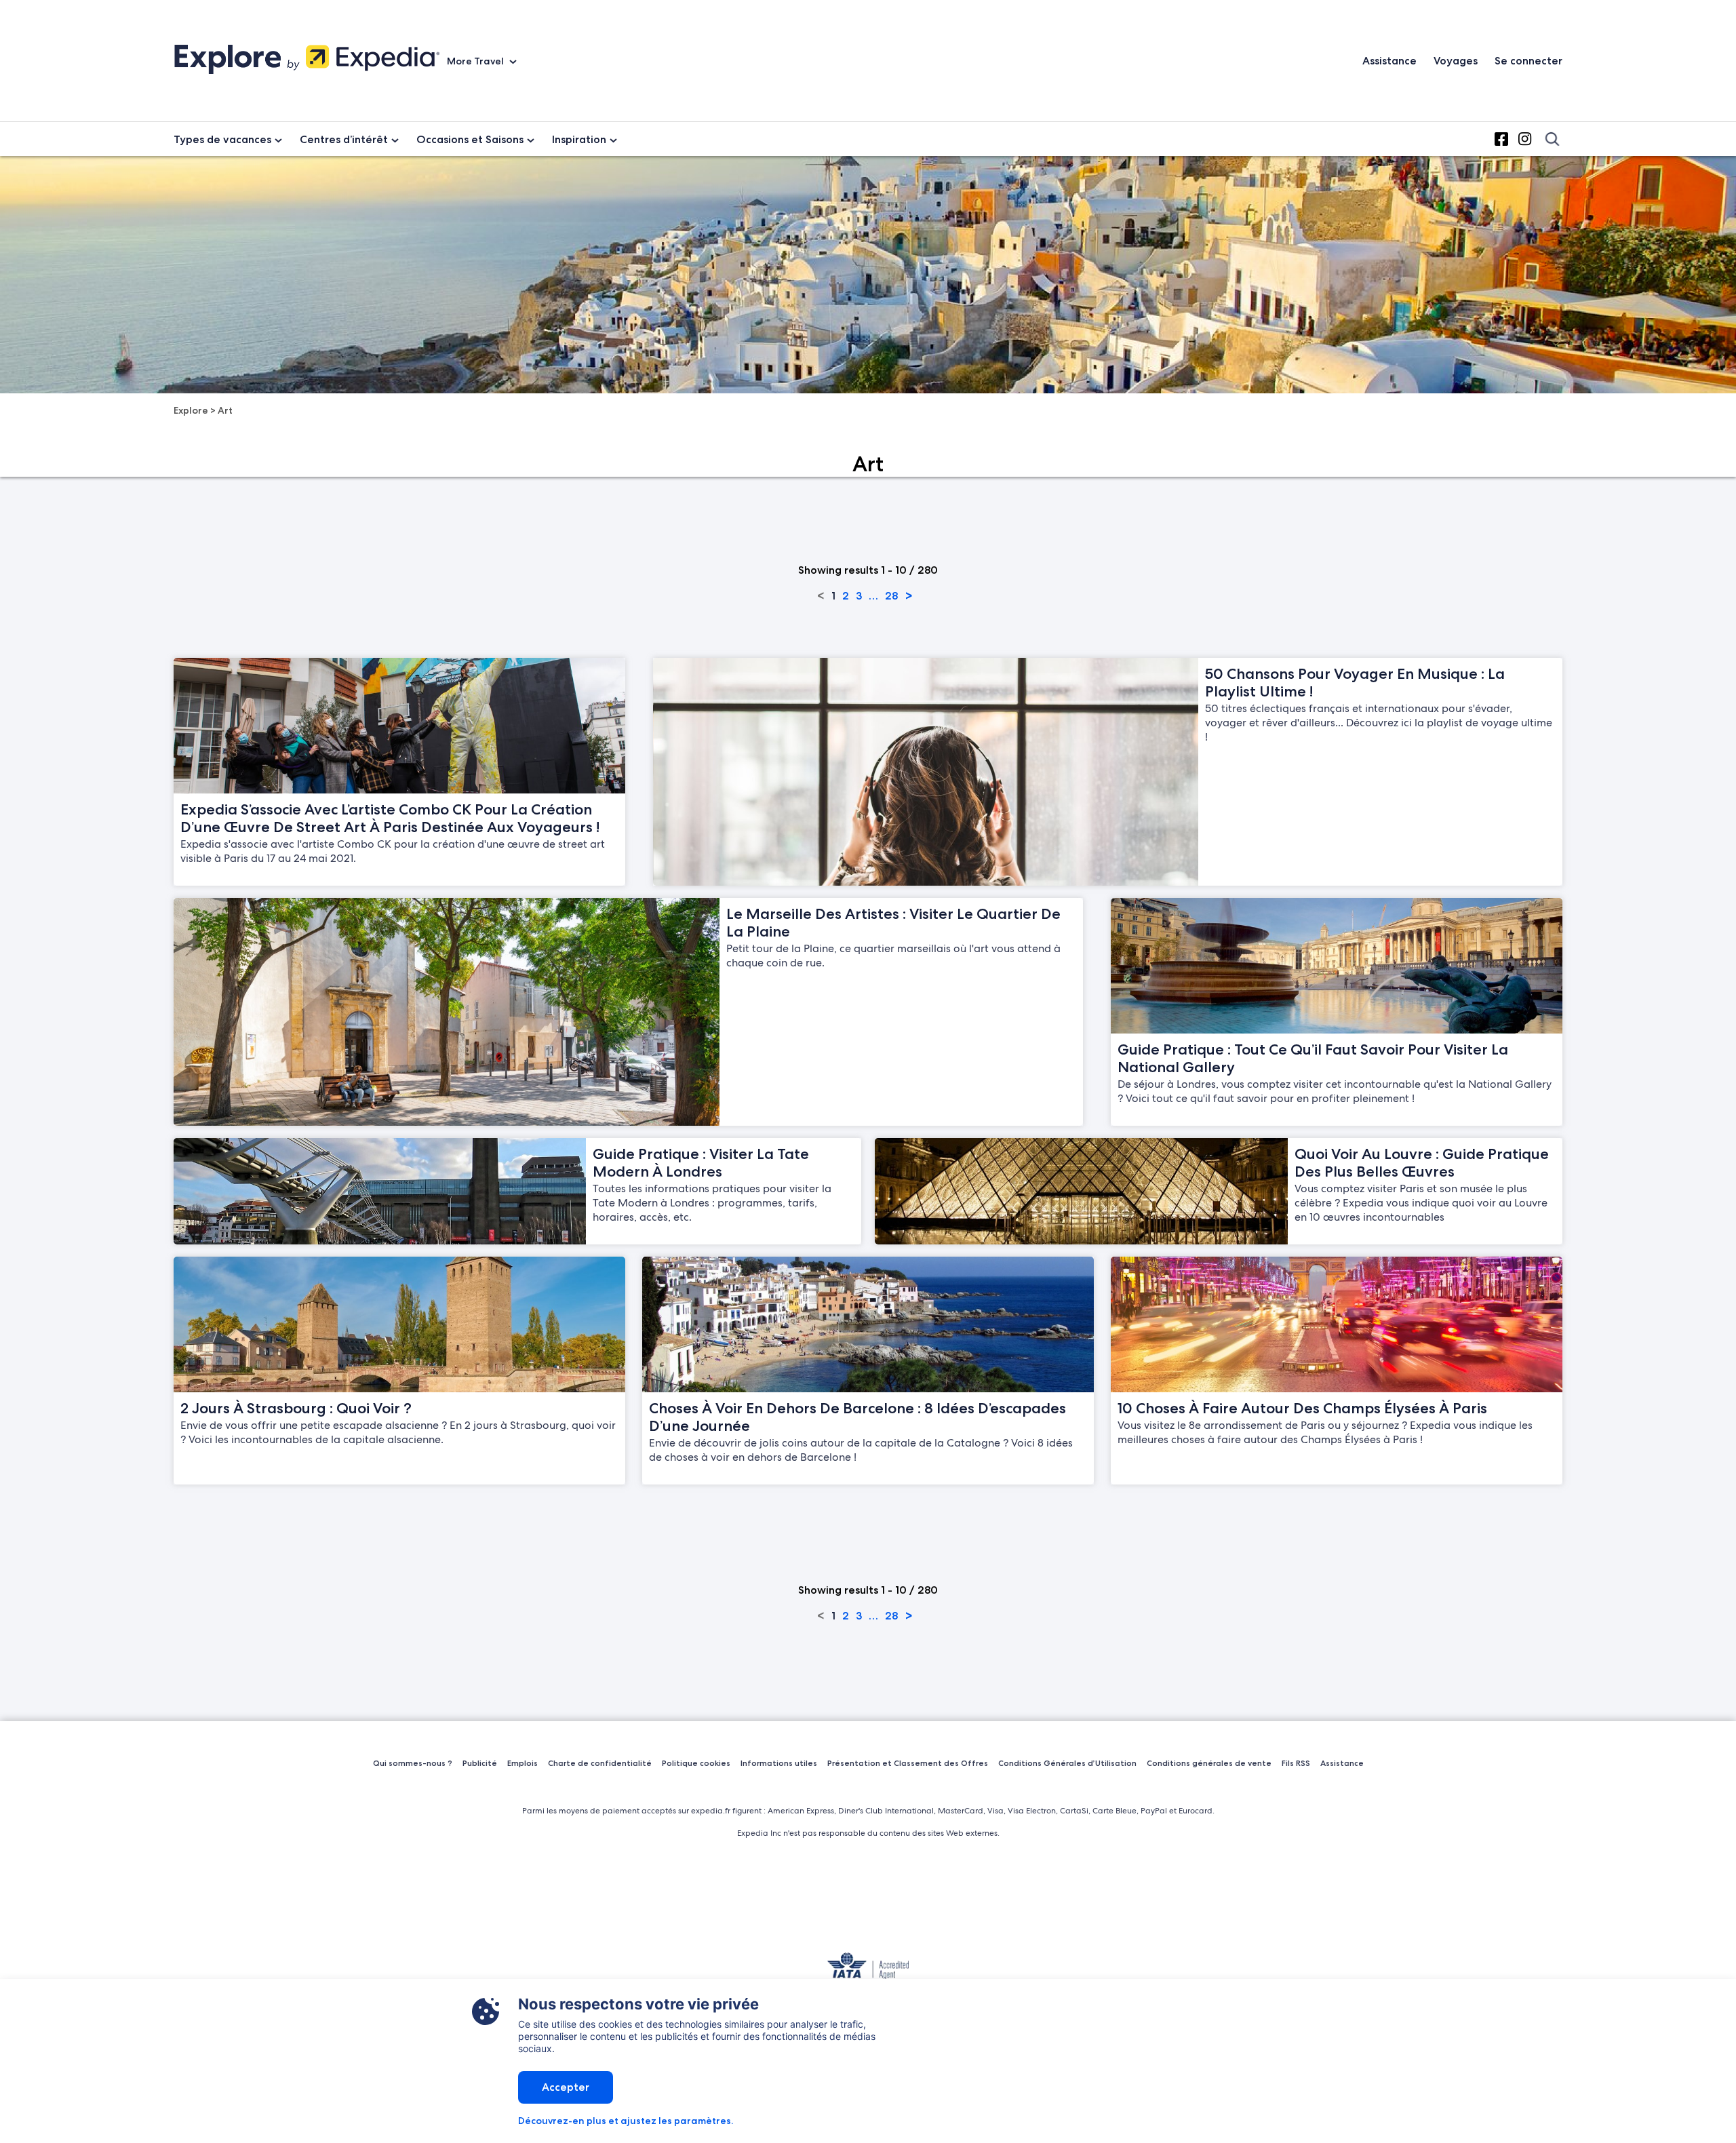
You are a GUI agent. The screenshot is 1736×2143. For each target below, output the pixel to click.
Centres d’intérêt (344, 139)
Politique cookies (696, 1763)
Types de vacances (222, 139)
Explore (191, 410)
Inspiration (579, 139)
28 (891, 596)
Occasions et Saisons (470, 139)
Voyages (1456, 61)
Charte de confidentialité (600, 1763)
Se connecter (1528, 61)
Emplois (522, 1763)
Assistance (1389, 61)
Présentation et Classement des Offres (908, 1763)
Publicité (480, 1763)
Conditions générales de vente (1209, 1763)
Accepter (566, 2087)
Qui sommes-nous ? (413, 1763)
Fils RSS (1296, 1763)
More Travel (476, 61)
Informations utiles (779, 1763)
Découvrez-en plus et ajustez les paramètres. (626, 2121)
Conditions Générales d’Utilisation (1067, 1763)
